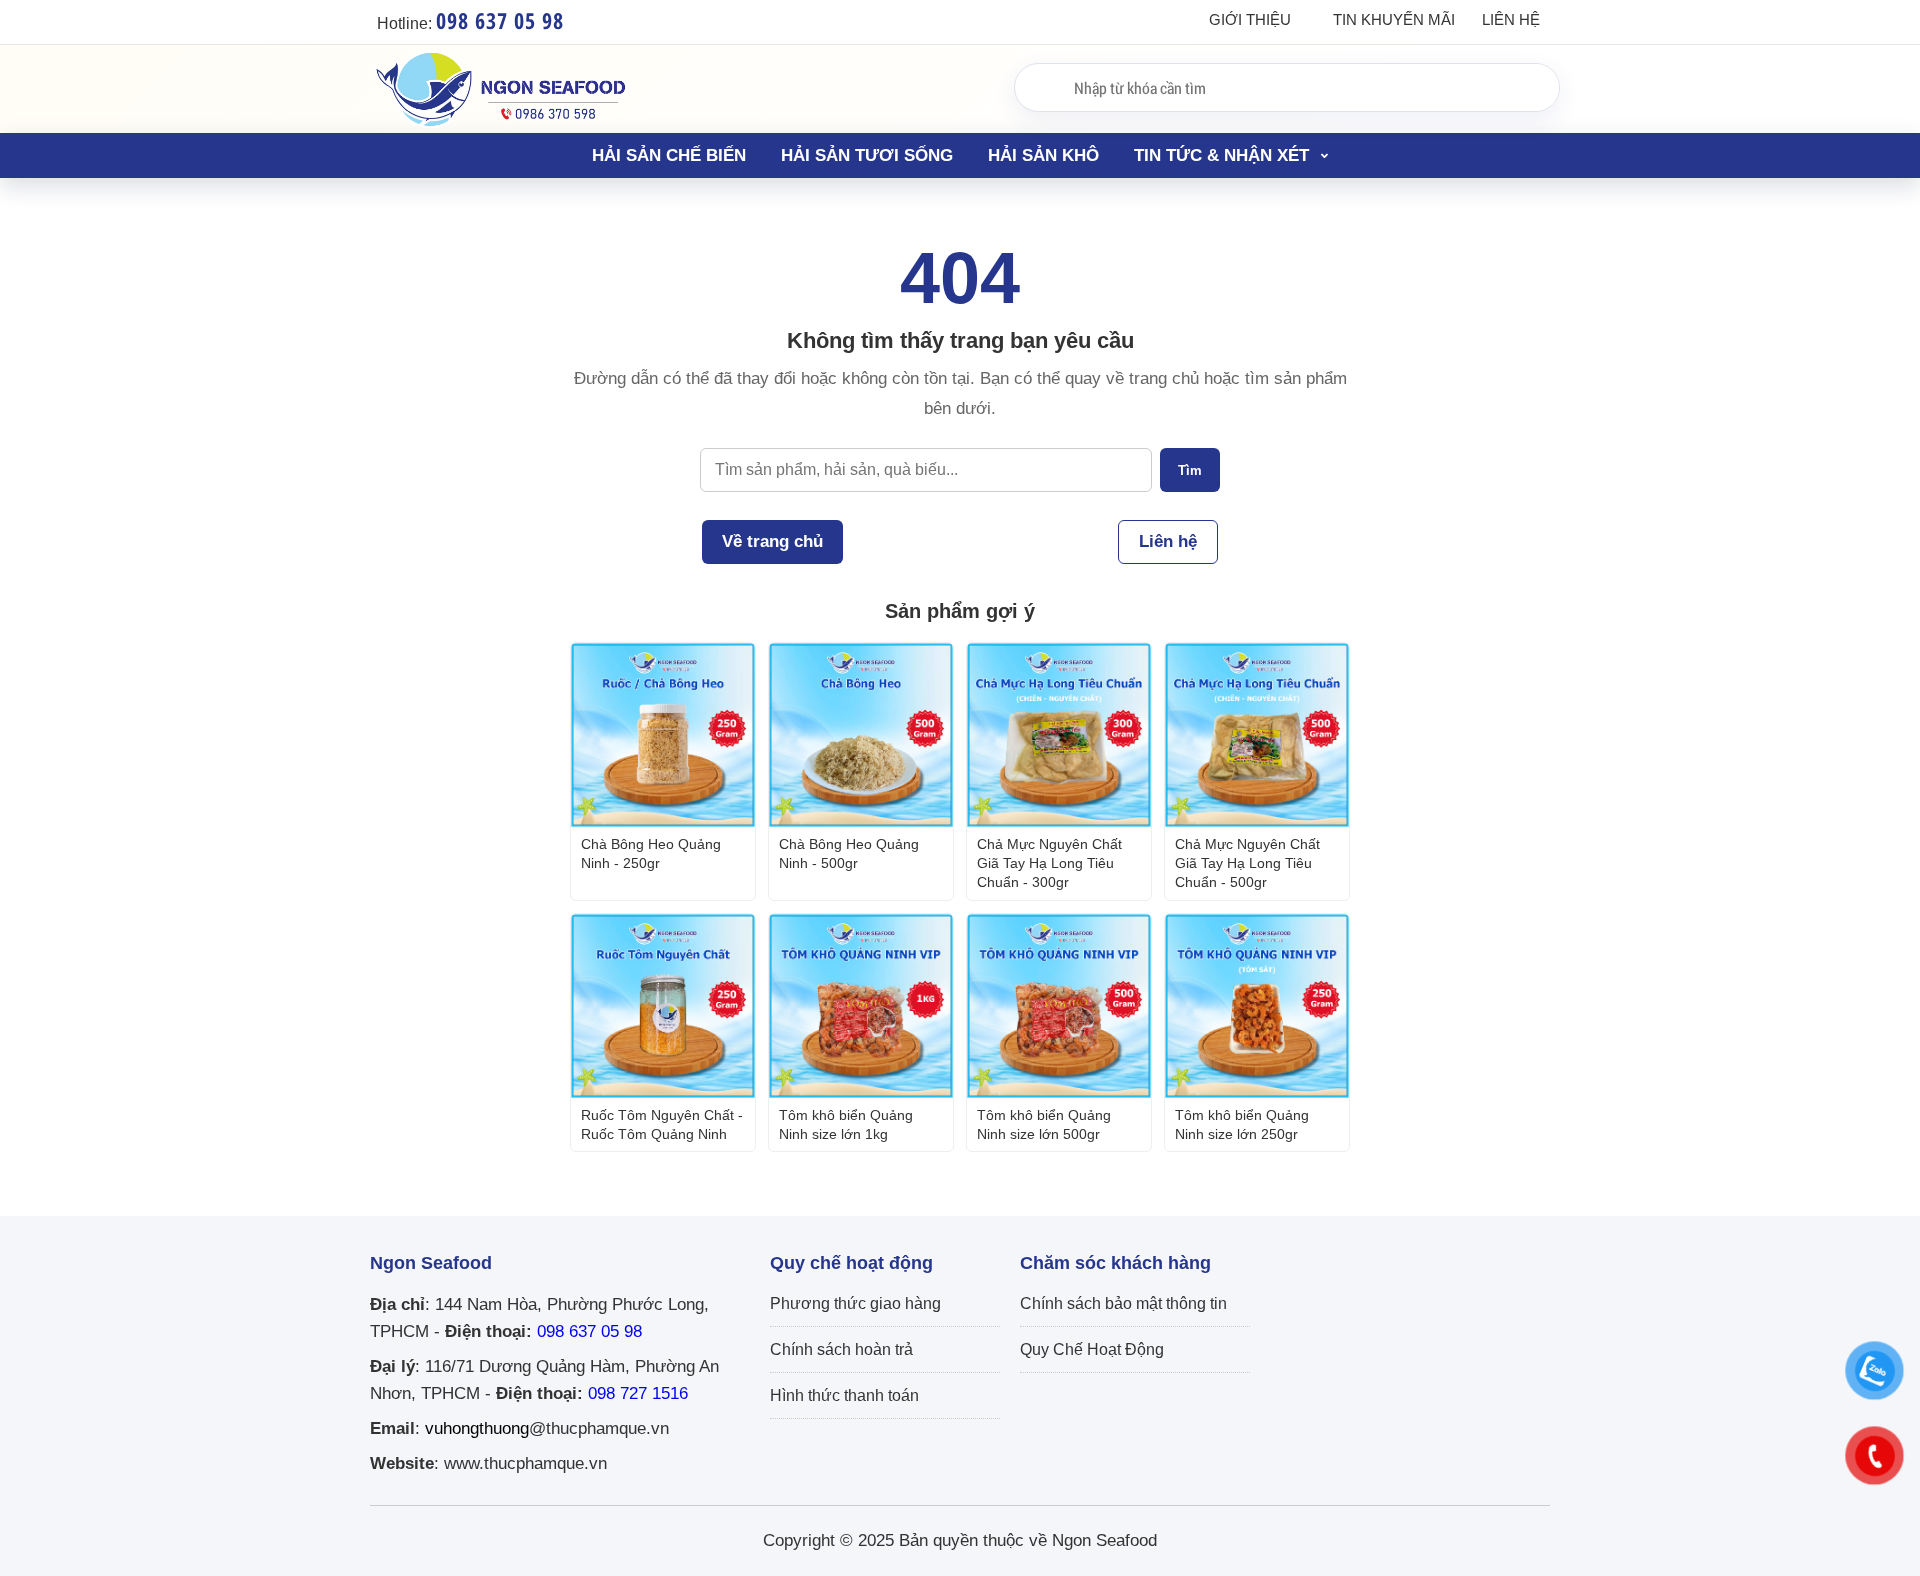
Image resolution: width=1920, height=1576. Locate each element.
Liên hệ (1511, 19)
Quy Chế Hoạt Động (1092, 1349)
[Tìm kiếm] (1037, 86)
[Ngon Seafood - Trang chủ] (500, 127)
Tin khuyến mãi (1394, 19)
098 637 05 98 (589, 1331)
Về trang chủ (772, 541)
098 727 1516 (638, 1393)
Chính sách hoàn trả (841, 1349)
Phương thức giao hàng (855, 1303)
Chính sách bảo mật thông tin (1123, 1303)
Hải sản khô (1043, 155)
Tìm (1190, 470)
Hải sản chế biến (669, 155)
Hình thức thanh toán (844, 1395)
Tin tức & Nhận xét (1224, 155)
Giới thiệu (1250, 19)
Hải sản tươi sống (867, 155)
